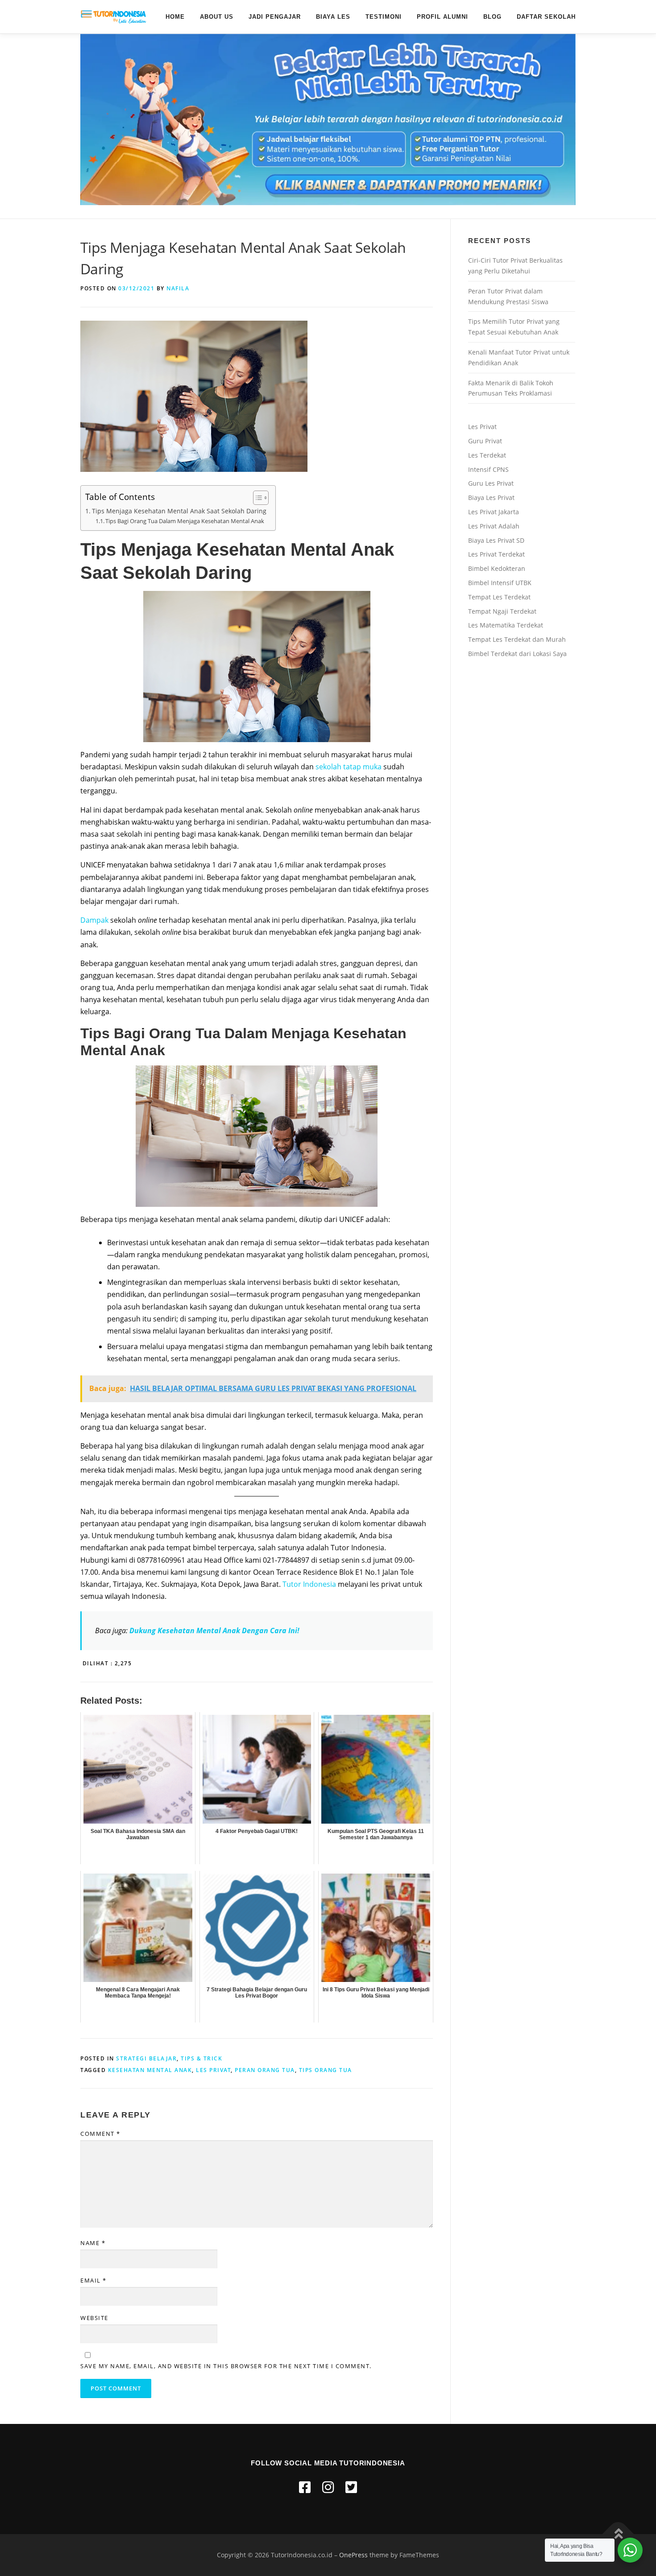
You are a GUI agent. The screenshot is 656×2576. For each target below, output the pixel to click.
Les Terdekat (487, 455)
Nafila (178, 288)
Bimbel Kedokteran (497, 568)
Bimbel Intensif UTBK (500, 583)
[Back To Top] (618, 2534)
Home (175, 17)
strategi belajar (146, 2058)
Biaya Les (333, 17)
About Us (217, 17)
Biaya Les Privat (491, 497)
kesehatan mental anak (150, 2070)
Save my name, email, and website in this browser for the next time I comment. (226, 2366)
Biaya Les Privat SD (496, 540)
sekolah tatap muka (349, 767)
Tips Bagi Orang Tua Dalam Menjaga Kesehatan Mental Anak (185, 521)
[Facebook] (305, 2487)
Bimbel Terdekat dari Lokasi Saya (517, 654)
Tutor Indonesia (309, 1584)
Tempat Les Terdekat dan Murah (517, 639)
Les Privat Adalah (494, 526)
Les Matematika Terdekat (506, 625)
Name (93, 2243)
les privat (213, 2070)
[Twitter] (351, 2487)
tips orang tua (326, 2070)
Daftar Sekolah (546, 17)
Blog (492, 17)
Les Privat (482, 427)
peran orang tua (265, 2070)
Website (94, 2318)
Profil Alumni (442, 17)
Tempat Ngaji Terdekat (502, 611)
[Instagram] (328, 2487)
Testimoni (384, 17)
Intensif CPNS (488, 469)
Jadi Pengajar (275, 17)
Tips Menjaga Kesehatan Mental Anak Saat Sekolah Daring (179, 511)
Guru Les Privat (491, 483)
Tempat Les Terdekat (499, 597)
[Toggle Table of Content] (256, 498)
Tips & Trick (201, 2058)
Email (93, 2280)
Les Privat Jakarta (494, 512)
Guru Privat (485, 441)
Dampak (95, 920)
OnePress (353, 2555)
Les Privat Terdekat (496, 554)
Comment (100, 2134)
